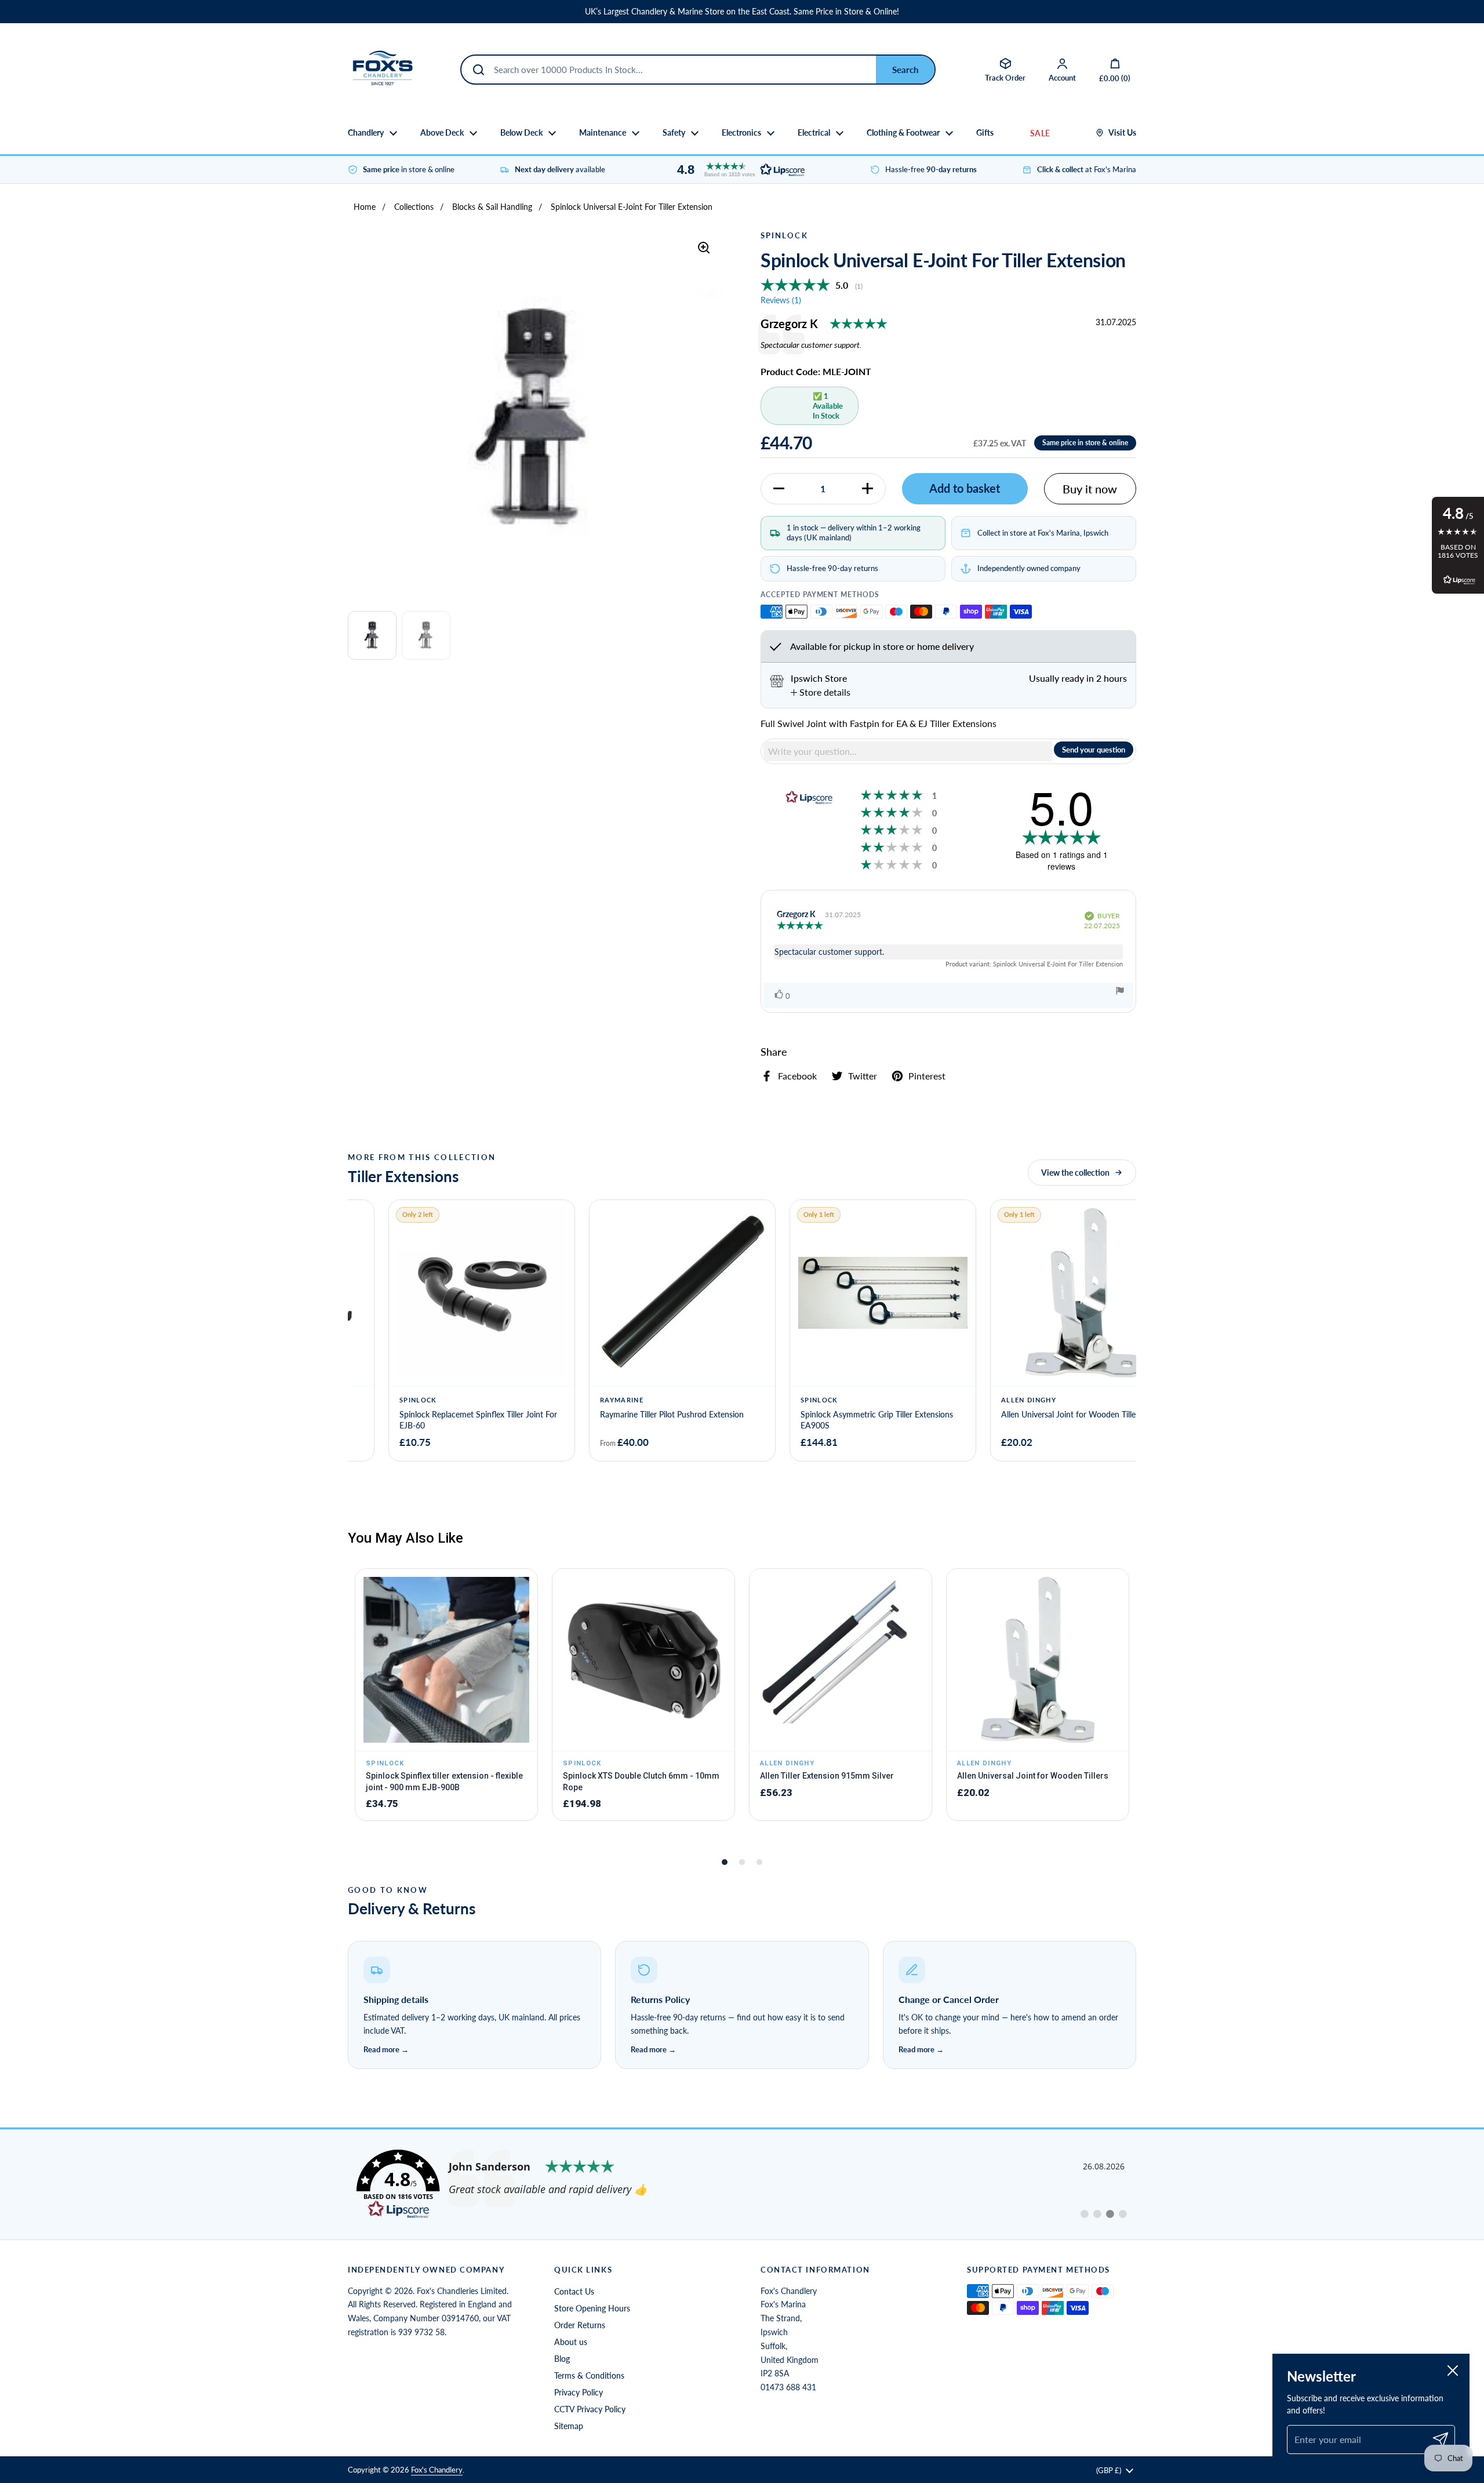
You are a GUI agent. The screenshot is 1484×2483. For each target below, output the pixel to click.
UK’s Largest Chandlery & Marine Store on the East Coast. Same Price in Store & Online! (742, 12)
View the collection (1075, 1173)
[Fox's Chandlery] (383, 70)
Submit (905, 70)
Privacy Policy (579, 2392)
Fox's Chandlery (437, 2470)
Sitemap (569, 2426)
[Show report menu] (1120, 992)
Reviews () (781, 300)
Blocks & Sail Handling (492, 207)
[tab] (821, 692)
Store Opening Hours (592, 2308)
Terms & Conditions (589, 2375)
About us (571, 2342)
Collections (414, 207)
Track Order (1005, 78)
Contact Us (574, 2291)
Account (1062, 78)
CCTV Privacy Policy (590, 2409)
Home (365, 207)
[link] (742, 2184)
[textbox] (908, 751)
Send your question (1094, 750)
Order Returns (580, 2325)
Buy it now (1090, 489)
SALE (1040, 133)
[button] (738, 170)
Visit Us (1122, 133)
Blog (562, 2359)
